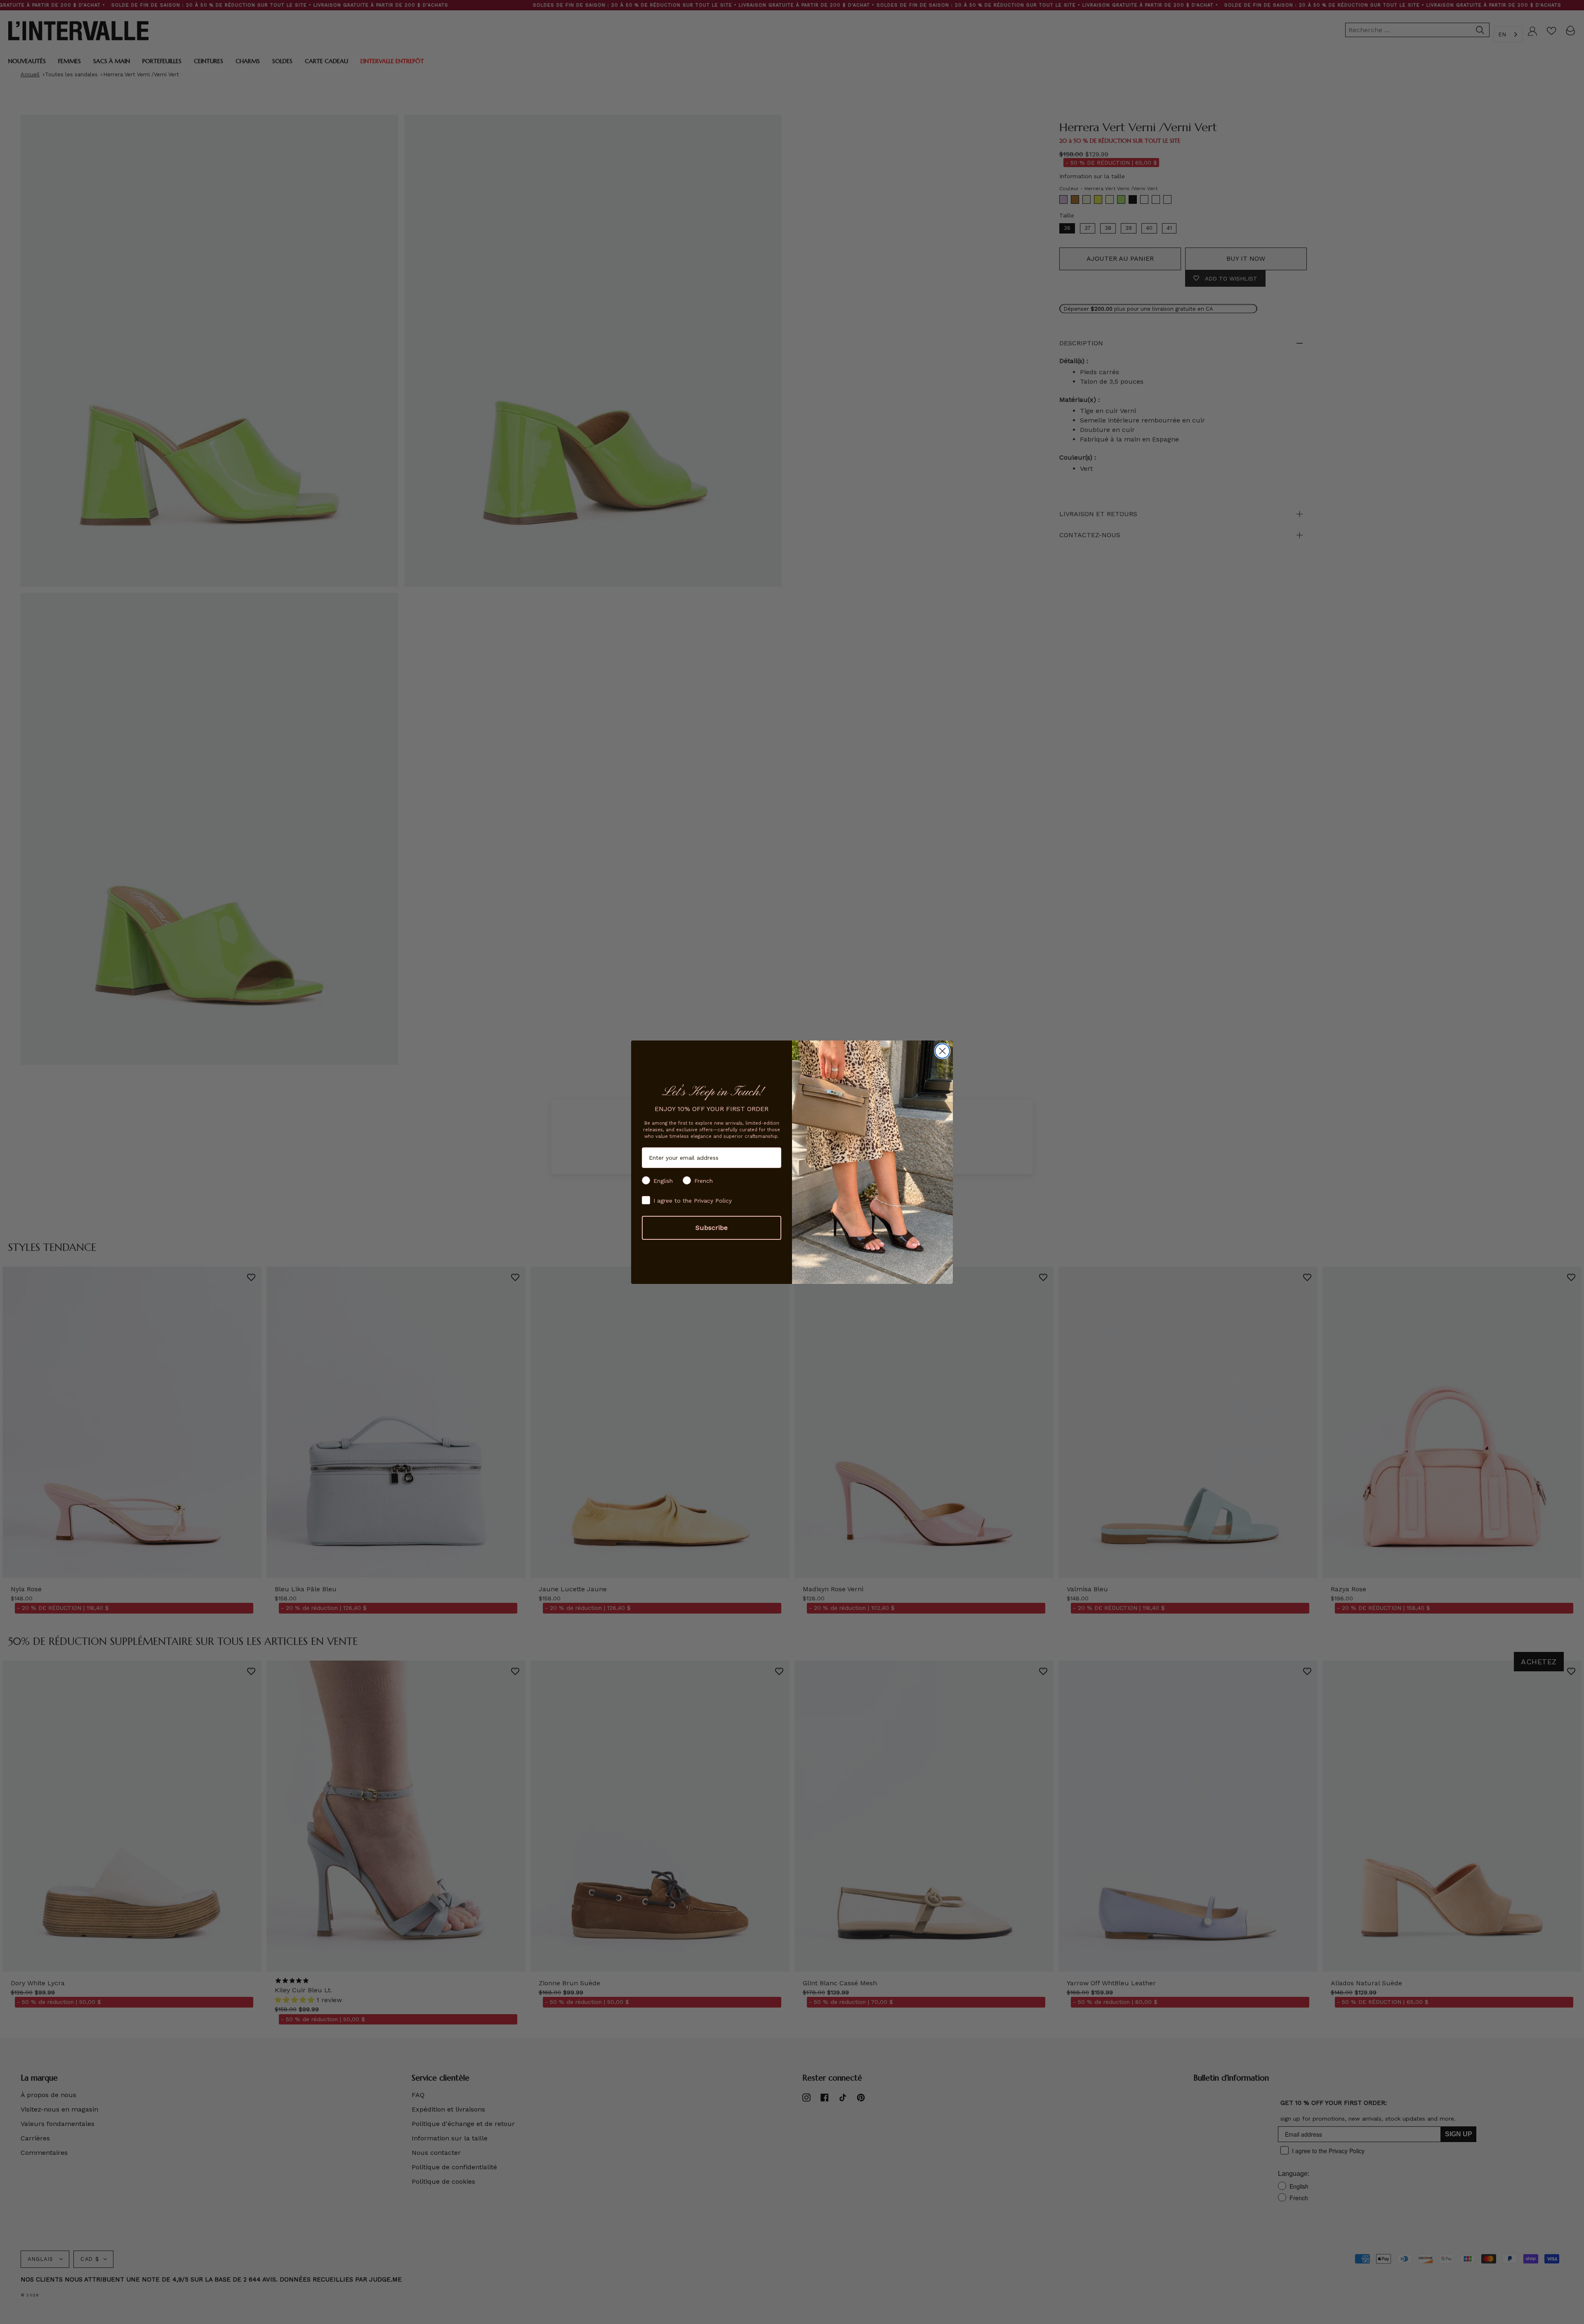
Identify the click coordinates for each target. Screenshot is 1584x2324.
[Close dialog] (942, 1051)
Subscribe (712, 1228)
